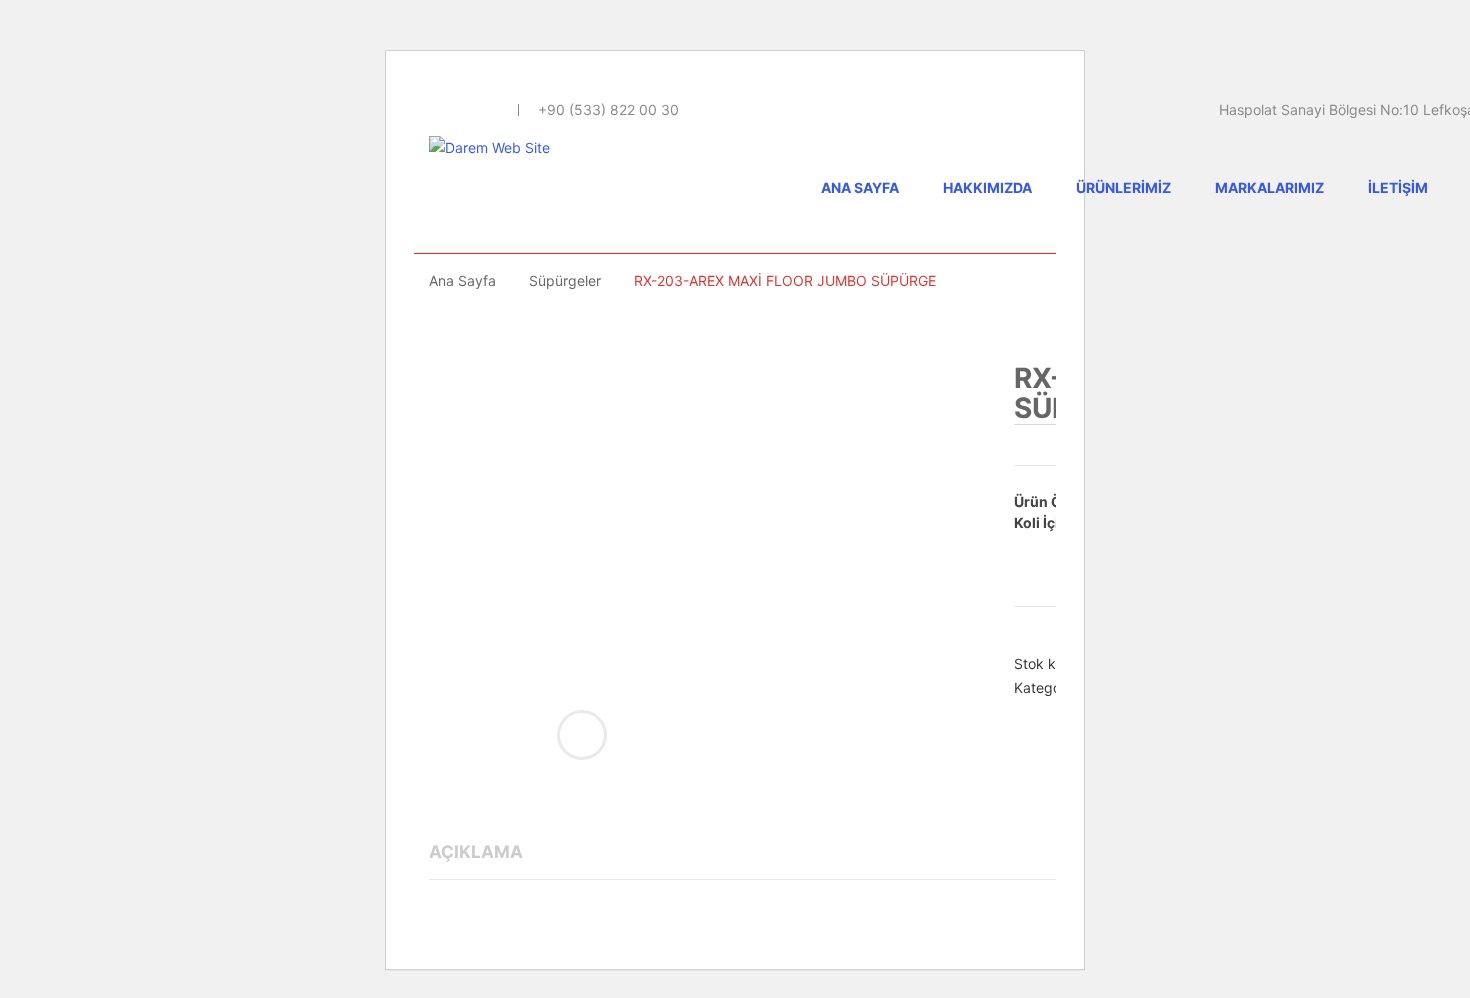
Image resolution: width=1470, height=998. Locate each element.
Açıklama (476, 851)
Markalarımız (1269, 187)
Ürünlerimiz (1123, 187)
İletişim (1398, 187)
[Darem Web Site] (489, 146)
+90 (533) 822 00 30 (608, 109)
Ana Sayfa (860, 187)
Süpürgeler (565, 280)
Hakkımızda (987, 187)
